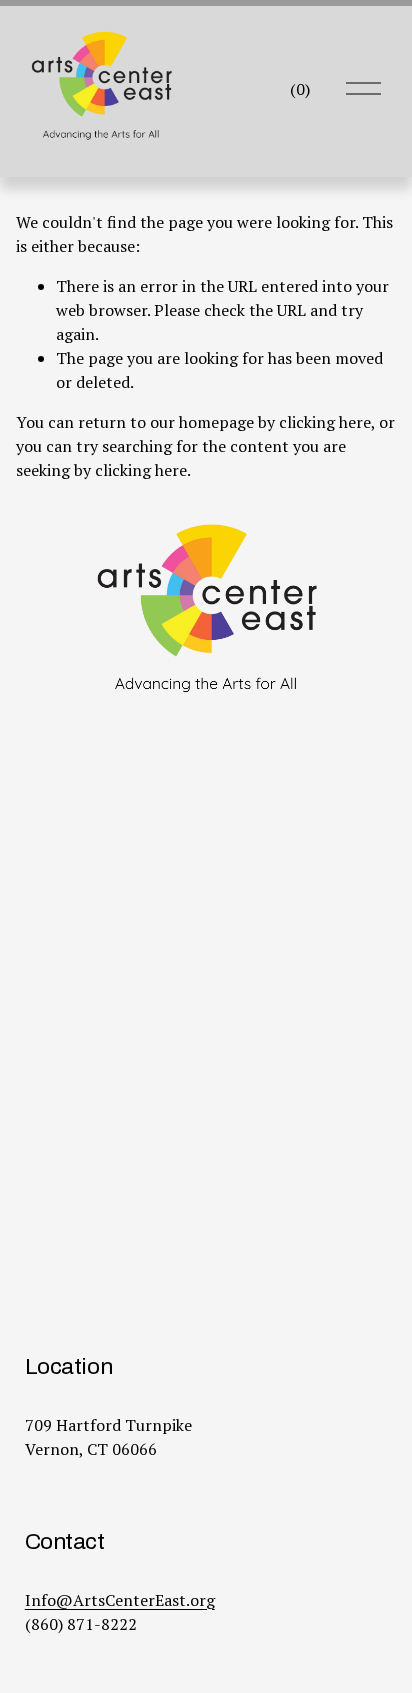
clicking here (325, 422)
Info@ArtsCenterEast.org (120, 1600)
